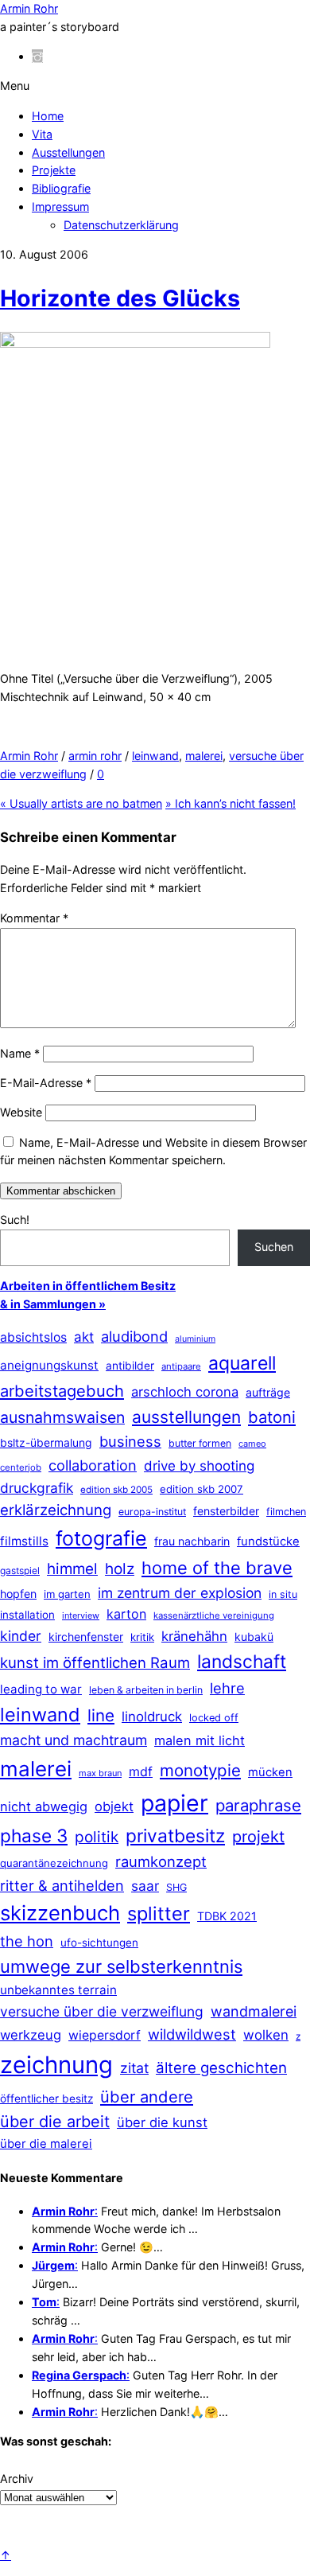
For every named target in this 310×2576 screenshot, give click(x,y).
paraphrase (258, 1805)
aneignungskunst (49, 1365)
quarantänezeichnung (54, 1863)
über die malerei (46, 2144)
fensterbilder (226, 1511)
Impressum (60, 207)
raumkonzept (161, 1861)
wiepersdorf (105, 2035)
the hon (27, 1941)
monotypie (200, 1770)
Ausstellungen (68, 152)
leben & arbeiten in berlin (146, 1690)
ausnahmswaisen (62, 1417)
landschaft (242, 1662)
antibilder (130, 1366)
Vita (42, 134)
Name (20, 1053)
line (101, 1715)
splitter (159, 1913)
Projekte (54, 170)
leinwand (155, 756)
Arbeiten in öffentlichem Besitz (88, 1286)
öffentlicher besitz (46, 2099)
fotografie (101, 1538)
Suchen (274, 1247)
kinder (21, 1636)
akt (84, 1337)
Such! (15, 1220)
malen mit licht (200, 1740)
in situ (283, 1594)
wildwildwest (192, 2034)
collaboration (93, 1465)
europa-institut (152, 1512)
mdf (141, 1771)
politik (97, 1837)
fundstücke (268, 1541)
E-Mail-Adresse (46, 1083)
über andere (147, 2097)
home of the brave (217, 1568)
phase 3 (34, 1836)
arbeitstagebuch (62, 1391)
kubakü (254, 1637)
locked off (214, 1718)
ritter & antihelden (62, 1885)
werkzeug (31, 2035)
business (130, 1441)
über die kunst (162, 2122)
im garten (67, 1594)
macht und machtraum (74, 1740)
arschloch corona (185, 1392)
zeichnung (56, 2065)
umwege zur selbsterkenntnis (121, 1966)
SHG (176, 1887)
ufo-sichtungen (99, 1943)
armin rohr (95, 756)
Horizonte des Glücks (120, 298)
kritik (142, 1637)
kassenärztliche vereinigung (214, 1615)
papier (174, 1803)
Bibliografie (61, 188)
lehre (227, 1688)
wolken (266, 2035)
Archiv (17, 2479)
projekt (258, 1837)
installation (27, 1615)
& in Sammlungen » (53, 1304)
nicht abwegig (44, 1806)
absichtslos (33, 1337)
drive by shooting (199, 1466)
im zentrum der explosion (180, 1593)
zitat (134, 2068)
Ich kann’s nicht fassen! (231, 803)
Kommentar (34, 918)
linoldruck (152, 1717)
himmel (72, 1569)
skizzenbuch (60, 1913)
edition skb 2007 (201, 1489)
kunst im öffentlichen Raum (95, 1662)
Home (48, 116)
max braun (100, 1773)
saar (145, 1886)
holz (120, 1569)
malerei (204, 756)
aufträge (268, 1392)
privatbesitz (175, 1836)
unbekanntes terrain (58, 1990)
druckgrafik (37, 1488)
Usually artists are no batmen (81, 803)
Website (21, 1112)
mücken (270, 1772)
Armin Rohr (29, 756)
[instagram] (37, 56)
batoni (272, 1417)
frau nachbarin (192, 1541)
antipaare (181, 1366)
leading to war (41, 1689)
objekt (114, 1806)
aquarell (242, 1363)
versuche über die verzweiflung (102, 2011)
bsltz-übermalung (46, 1442)
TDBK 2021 (227, 1916)
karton (126, 1614)
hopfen (18, 1594)
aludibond (134, 1336)
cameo (252, 1444)
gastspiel (20, 1571)
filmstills (24, 1541)
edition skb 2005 (116, 1490)
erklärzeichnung (56, 1510)
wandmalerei (254, 2011)
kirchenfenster (86, 1637)
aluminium (195, 1339)
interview (81, 1615)
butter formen (200, 1443)
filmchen (286, 1512)
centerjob (21, 1467)
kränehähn (194, 1636)
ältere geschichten (221, 2068)
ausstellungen (186, 1417)
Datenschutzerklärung (121, 225)
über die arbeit (55, 2122)
